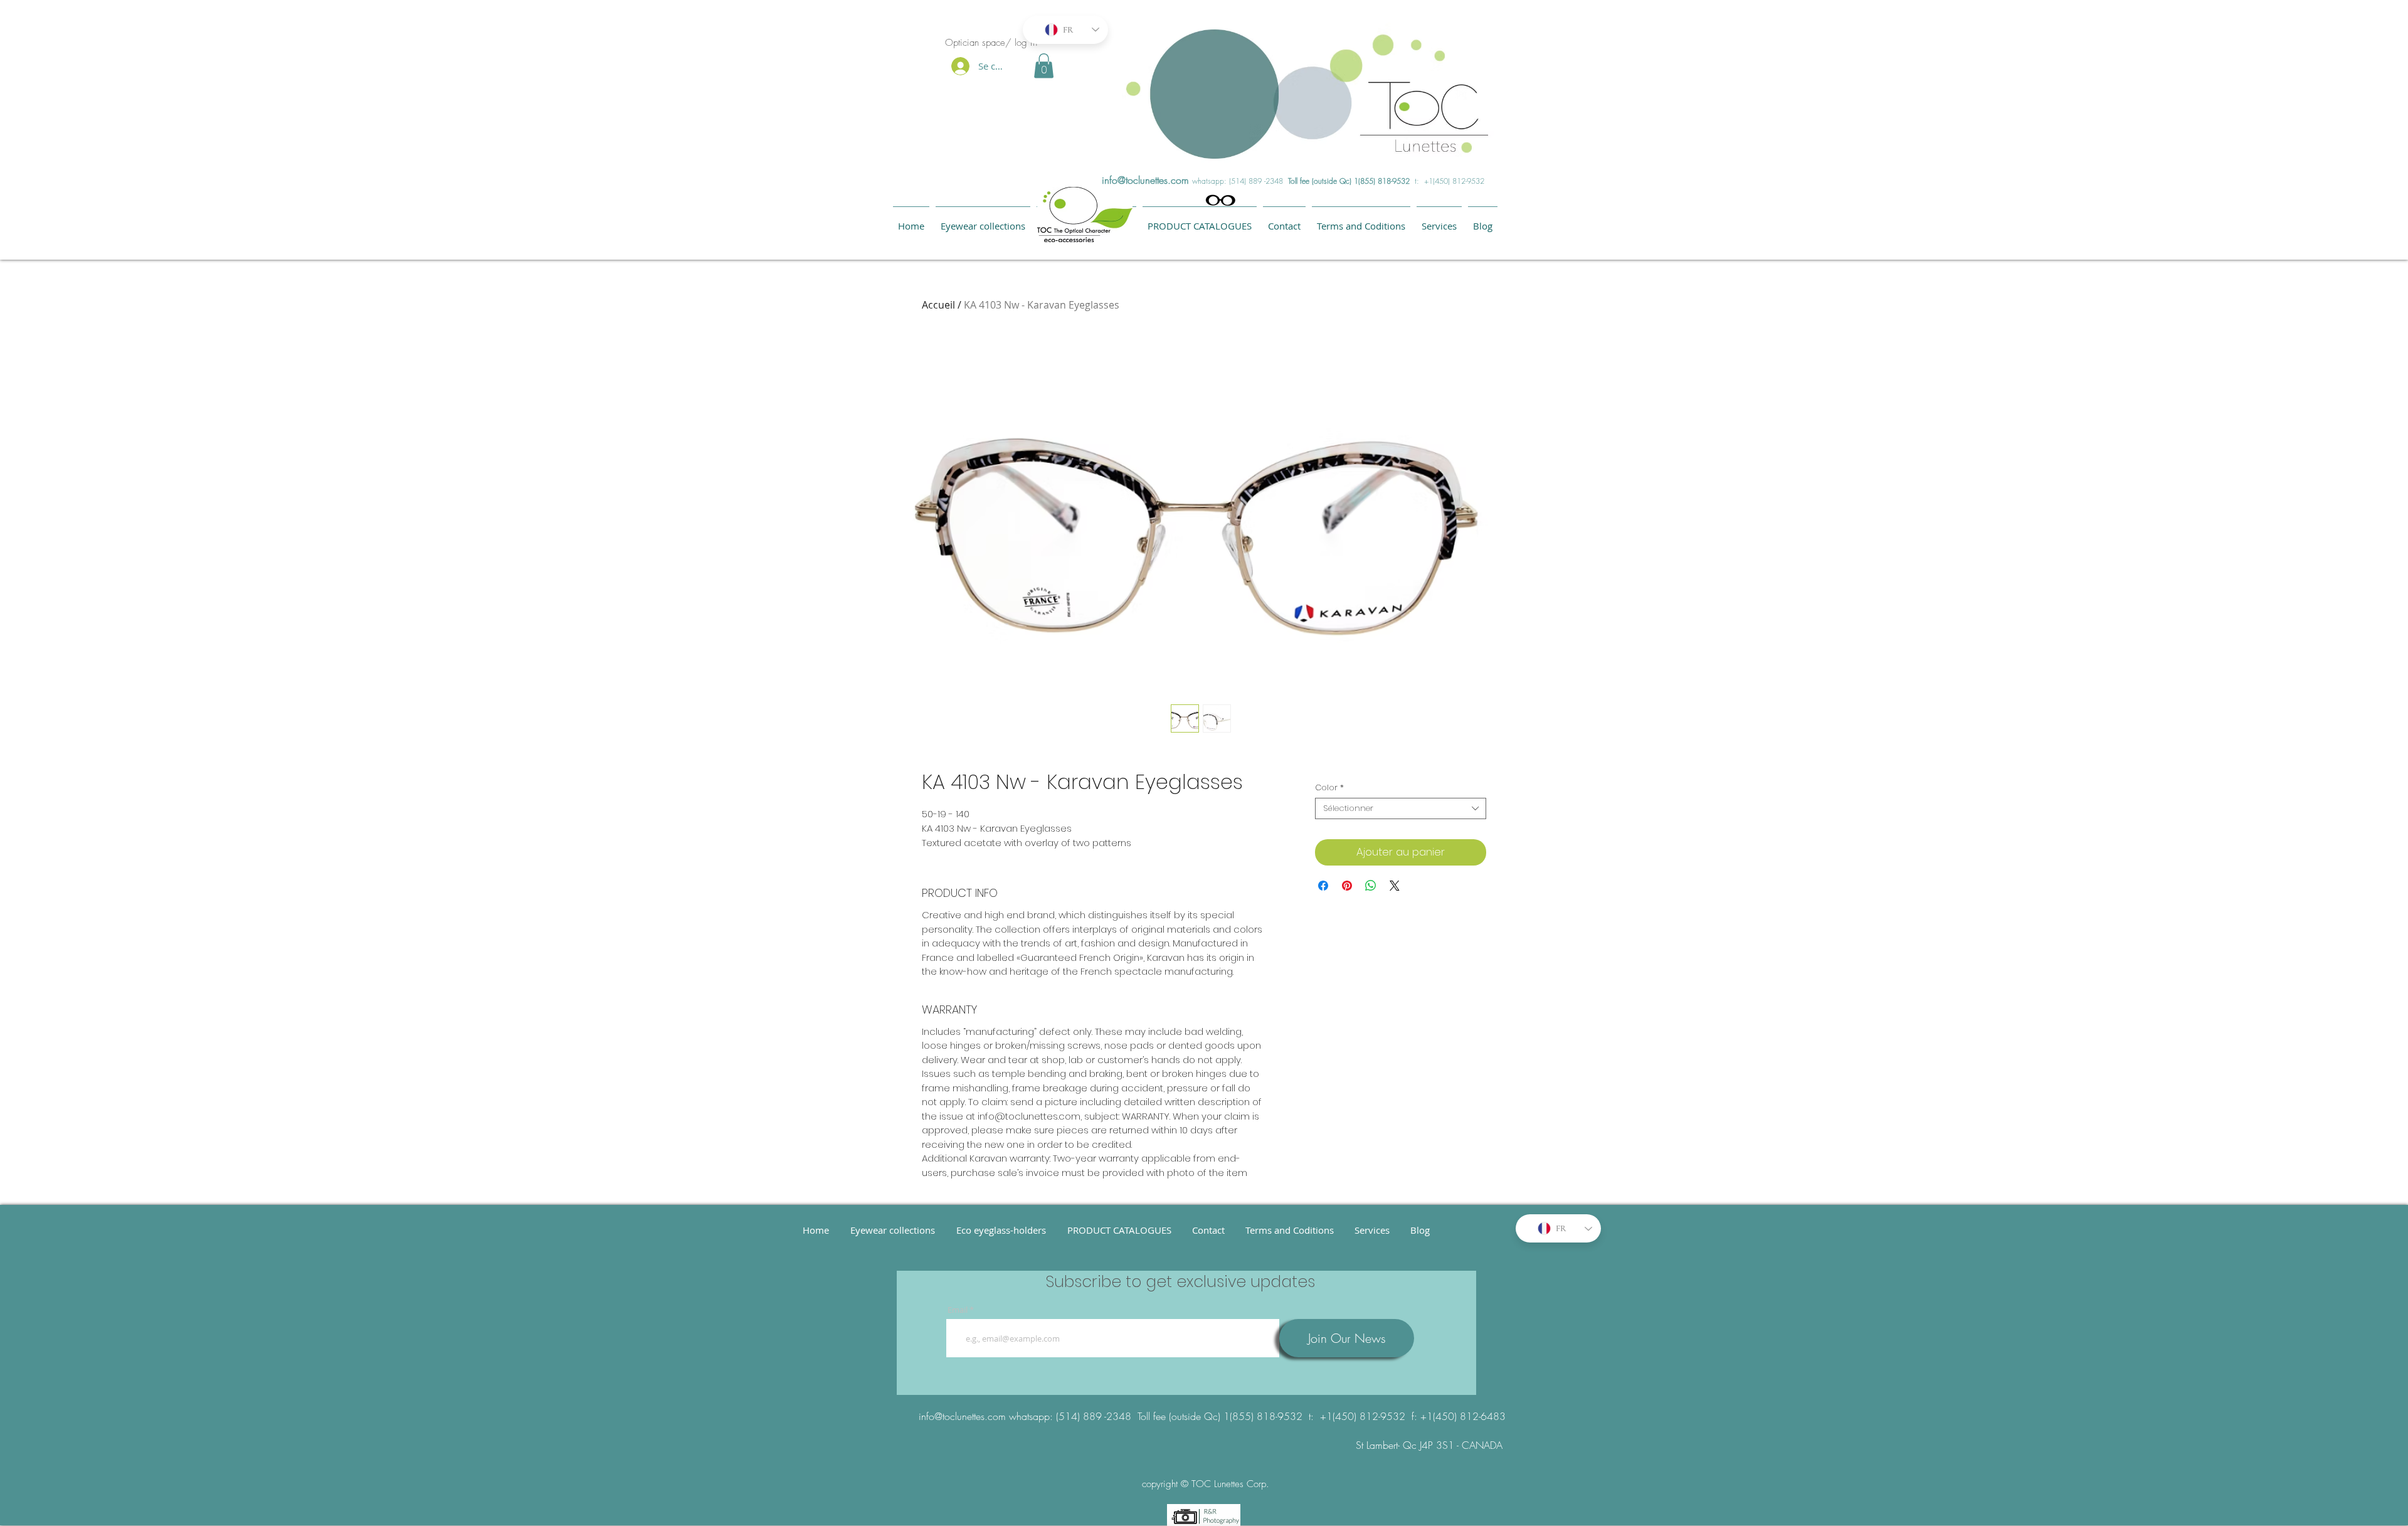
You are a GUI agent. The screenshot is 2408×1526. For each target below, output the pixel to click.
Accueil (938, 305)
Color (1329, 788)
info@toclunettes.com (1145, 180)
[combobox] (1401, 808)
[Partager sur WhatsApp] (1371, 886)
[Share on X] (1395, 886)
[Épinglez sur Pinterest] (1347, 886)
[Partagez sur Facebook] (1323, 886)
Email (958, 1310)
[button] (1044, 66)
